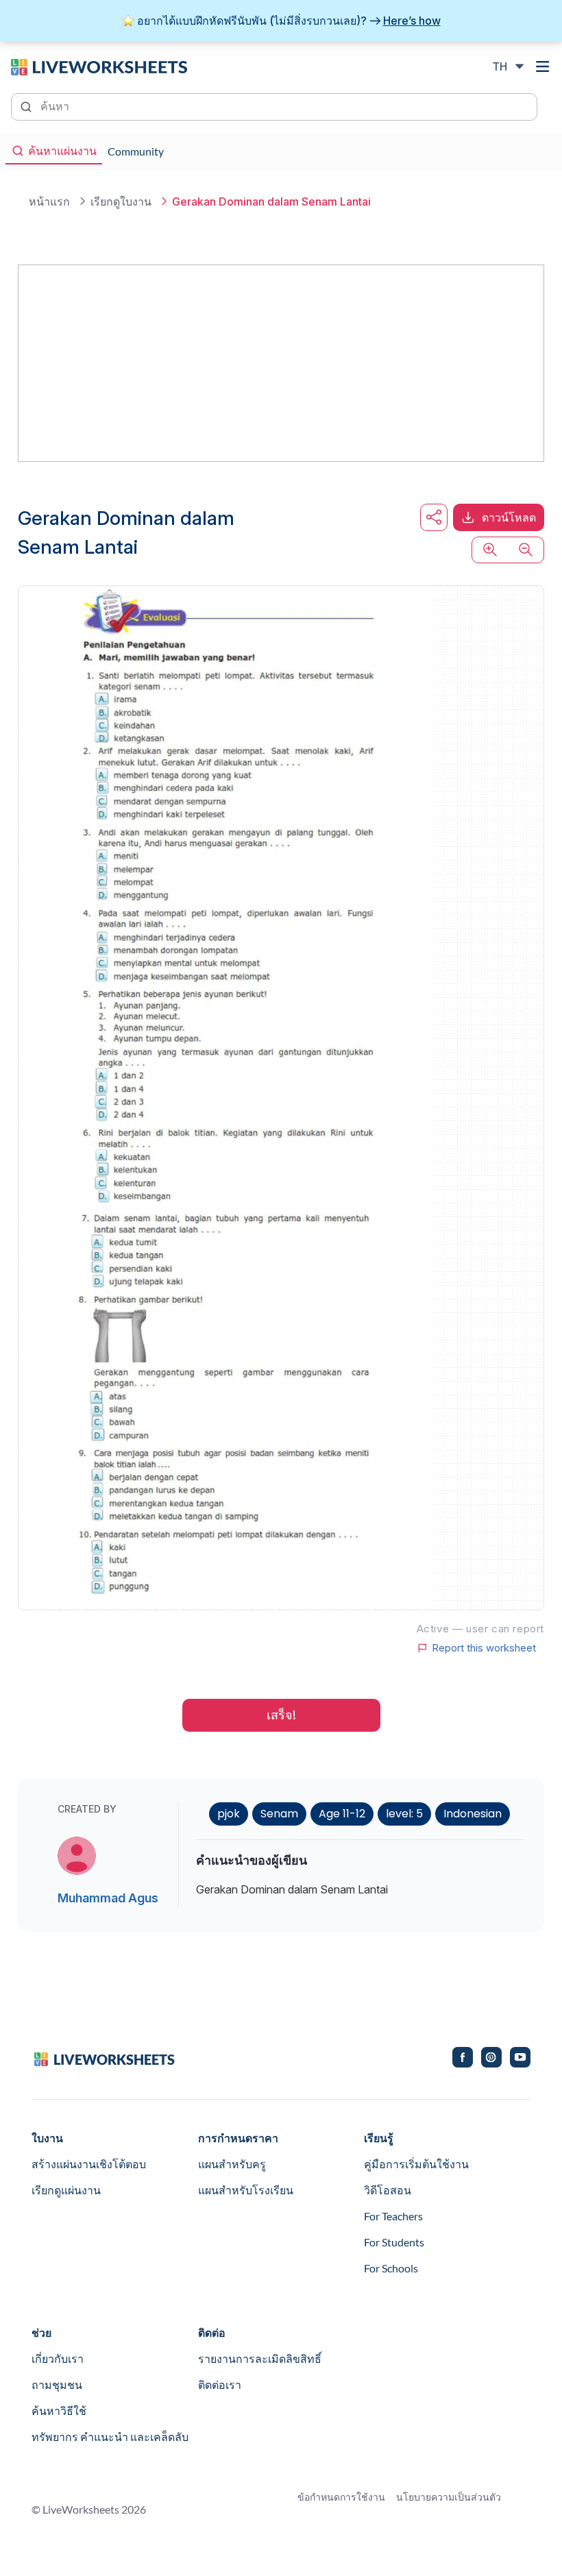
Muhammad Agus (108, 1898)
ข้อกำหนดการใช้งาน (341, 2497)
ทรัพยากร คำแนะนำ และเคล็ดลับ (110, 2437)
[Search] (27, 106)
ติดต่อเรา (220, 2384)
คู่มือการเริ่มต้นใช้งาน (416, 2164)
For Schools (391, 2268)
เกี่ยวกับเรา (58, 2358)
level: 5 (404, 1814)
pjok (229, 1814)
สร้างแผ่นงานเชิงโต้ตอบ (89, 2164)
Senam (279, 1814)
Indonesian (473, 1814)
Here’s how (412, 21)
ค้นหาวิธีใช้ (59, 2411)
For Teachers (393, 2216)
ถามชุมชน (57, 2384)
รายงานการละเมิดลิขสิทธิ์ (260, 2358)
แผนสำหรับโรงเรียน (246, 2190)
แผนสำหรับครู (232, 2164)
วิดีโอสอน (388, 2190)
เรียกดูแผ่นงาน (66, 2190)
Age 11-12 (342, 1814)
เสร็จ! (281, 1715)
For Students (394, 2242)
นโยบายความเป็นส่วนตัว (449, 2497)
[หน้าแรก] (99, 66)
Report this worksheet (484, 1648)
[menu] (543, 66)
